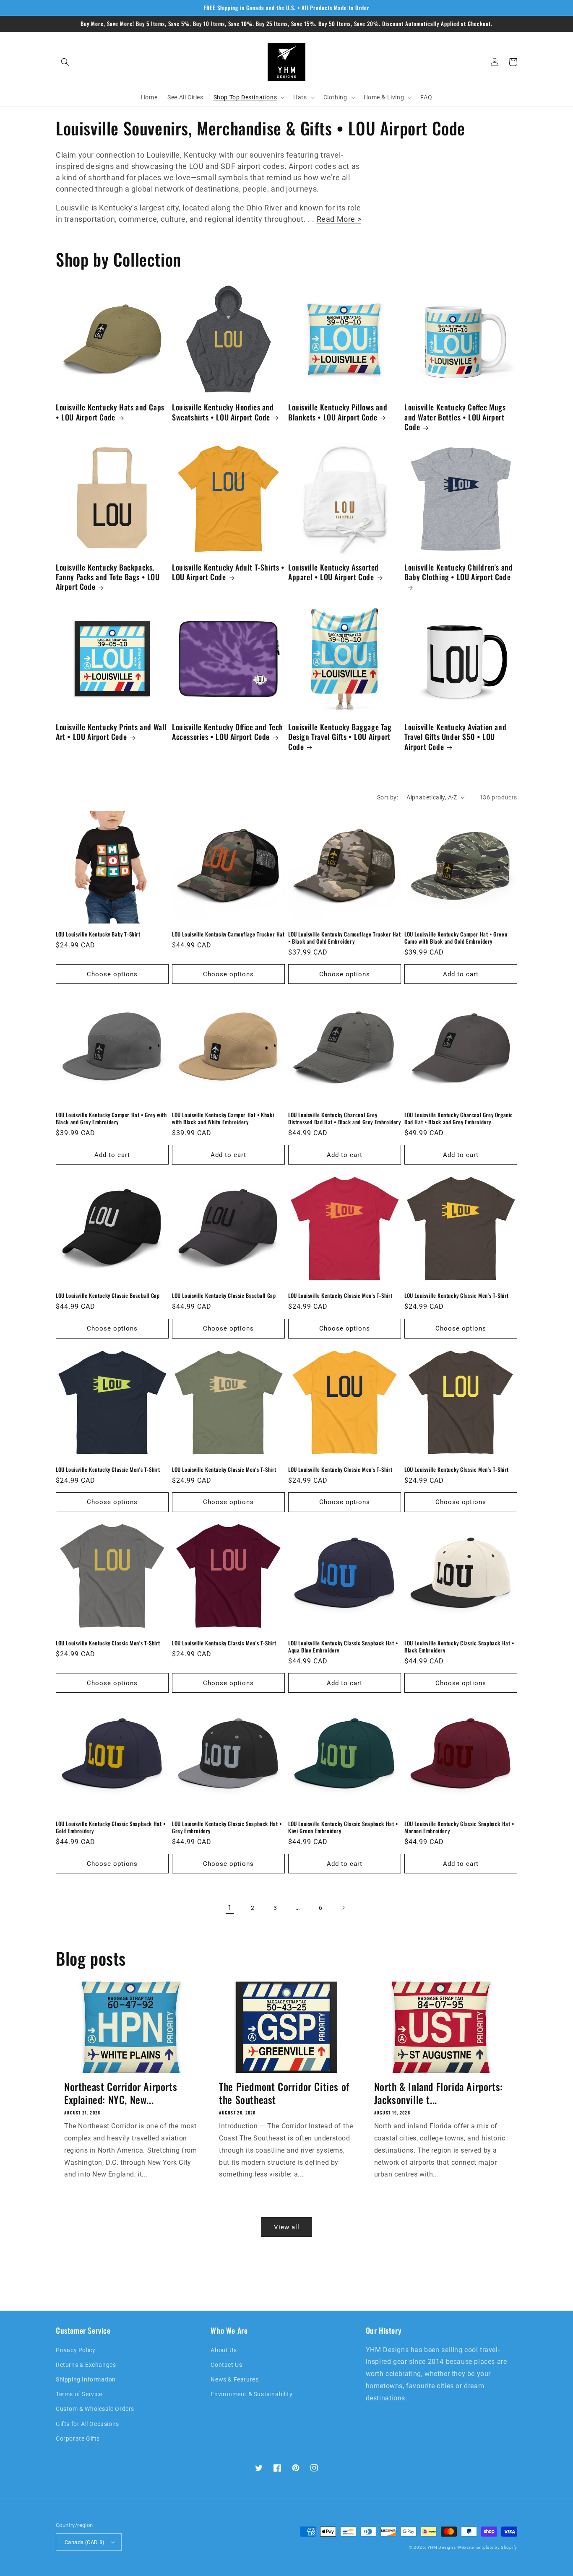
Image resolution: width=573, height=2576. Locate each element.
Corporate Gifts (78, 2439)
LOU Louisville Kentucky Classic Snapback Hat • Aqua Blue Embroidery (343, 1647)
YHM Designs (442, 2547)
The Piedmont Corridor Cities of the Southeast (284, 2093)
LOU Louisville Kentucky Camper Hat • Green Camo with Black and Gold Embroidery (456, 938)
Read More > (339, 219)
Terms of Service (79, 2394)
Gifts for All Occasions (87, 2424)
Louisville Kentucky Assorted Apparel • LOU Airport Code (333, 572)
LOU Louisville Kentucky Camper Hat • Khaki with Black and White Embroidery (223, 1118)
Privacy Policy (76, 2350)
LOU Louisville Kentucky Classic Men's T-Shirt (340, 1296)
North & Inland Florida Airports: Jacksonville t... (439, 2093)
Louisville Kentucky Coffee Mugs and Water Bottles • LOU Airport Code (455, 417)
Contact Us (226, 2365)
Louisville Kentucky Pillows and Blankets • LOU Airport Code (338, 412)
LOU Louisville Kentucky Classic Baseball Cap (108, 1296)
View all (287, 2227)
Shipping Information (86, 2379)
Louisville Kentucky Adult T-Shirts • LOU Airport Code (228, 572)
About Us (224, 2350)
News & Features (234, 2379)
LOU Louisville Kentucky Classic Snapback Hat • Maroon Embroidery (459, 1827)
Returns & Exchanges (86, 2365)
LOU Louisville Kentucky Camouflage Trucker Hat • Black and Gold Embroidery (345, 938)
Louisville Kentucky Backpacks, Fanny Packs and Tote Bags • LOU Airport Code (108, 577)
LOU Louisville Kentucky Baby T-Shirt (98, 934)
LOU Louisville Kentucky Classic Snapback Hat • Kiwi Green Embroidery (343, 1827)
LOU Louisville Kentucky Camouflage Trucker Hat (228, 934)
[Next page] (343, 1908)
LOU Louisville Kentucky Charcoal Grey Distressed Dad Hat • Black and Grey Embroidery (345, 1118)
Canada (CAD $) (85, 2542)
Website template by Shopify (487, 2547)
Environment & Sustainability (251, 2394)
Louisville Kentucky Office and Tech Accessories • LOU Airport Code (228, 732)
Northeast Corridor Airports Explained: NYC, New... (121, 2093)
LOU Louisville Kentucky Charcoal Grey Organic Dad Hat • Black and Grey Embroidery (459, 1118)
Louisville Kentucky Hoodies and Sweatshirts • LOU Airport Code (223, 412)
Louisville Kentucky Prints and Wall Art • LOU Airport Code (111, 732)
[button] (65, 62)
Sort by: (388, 797)
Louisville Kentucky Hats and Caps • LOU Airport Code (110, 412)
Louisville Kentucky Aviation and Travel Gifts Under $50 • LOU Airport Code (455, 737)
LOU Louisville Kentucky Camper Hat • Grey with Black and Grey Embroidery (111, 1118)
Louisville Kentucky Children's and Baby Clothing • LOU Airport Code (458, 572)
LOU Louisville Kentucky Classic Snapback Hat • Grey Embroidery (227, 1827)
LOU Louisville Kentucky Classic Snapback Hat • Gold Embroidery (111, 1827)
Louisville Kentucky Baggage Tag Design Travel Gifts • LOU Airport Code (340, 737)
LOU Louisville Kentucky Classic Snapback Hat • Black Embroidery (459, 1647)
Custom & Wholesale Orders (95, 2409)
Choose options (112, 974)
